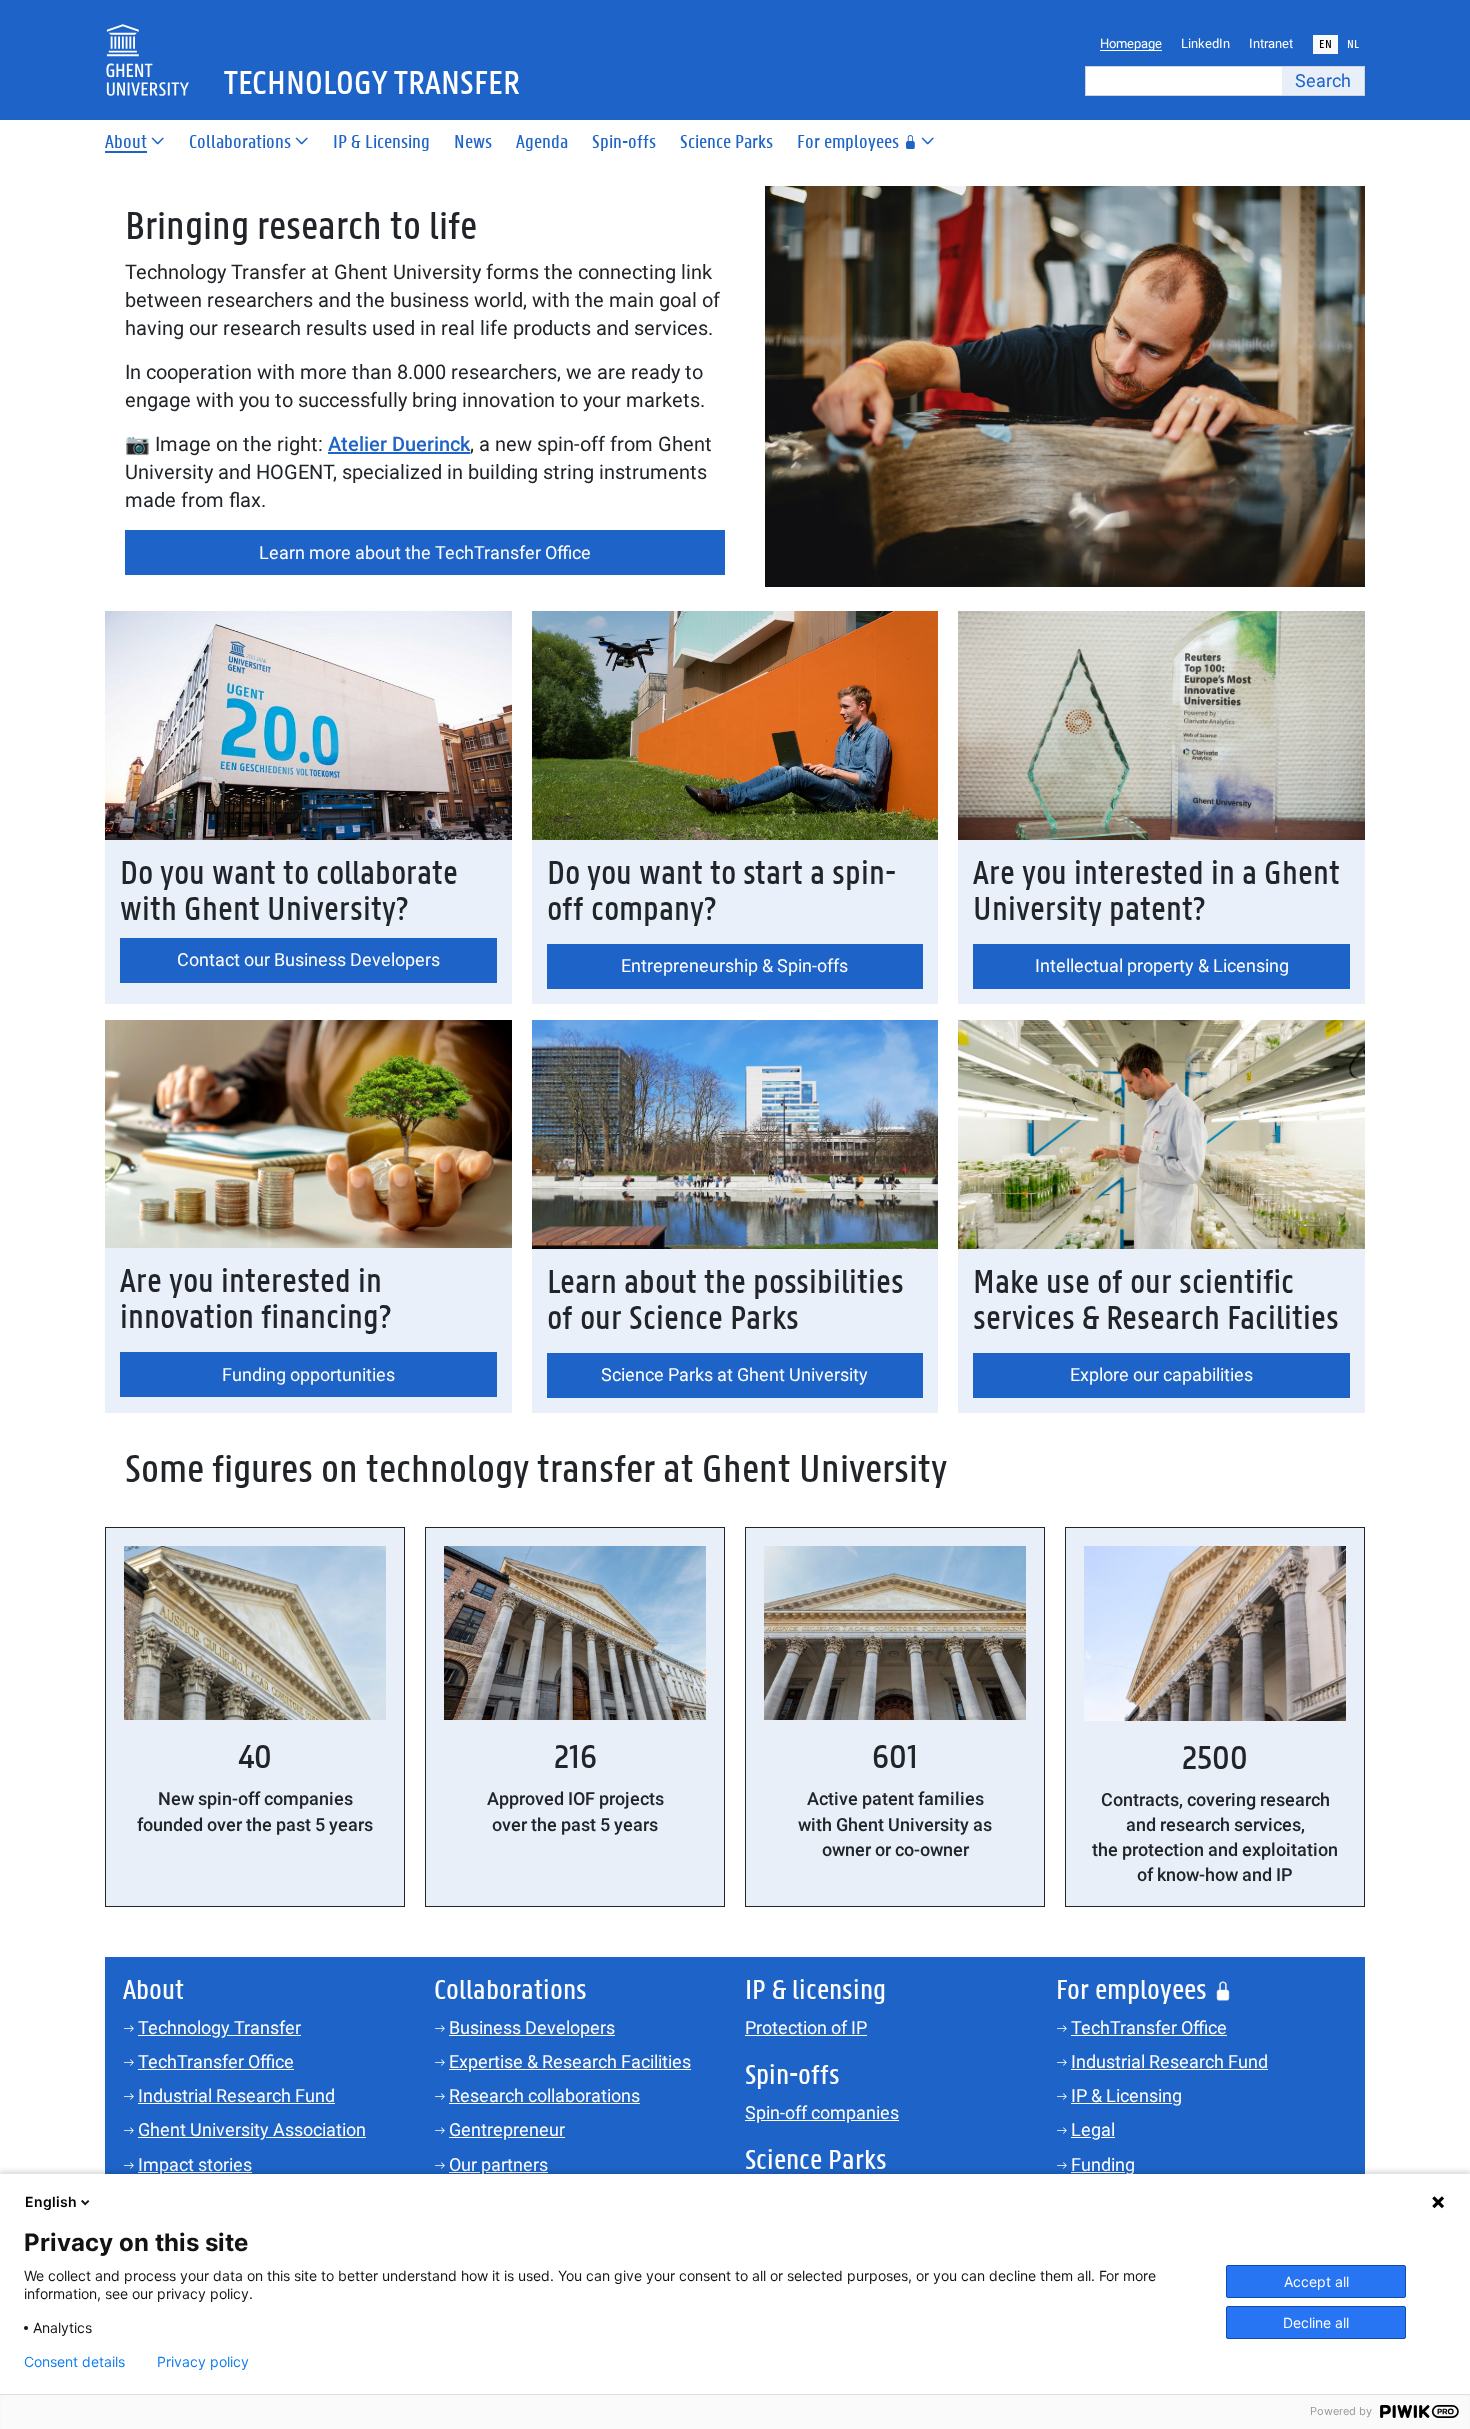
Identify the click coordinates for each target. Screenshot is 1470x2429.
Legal (1093, 2129)
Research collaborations (544, 2095)
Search (1323, 80)
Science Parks (726, 142)
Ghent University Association (252, 2129)
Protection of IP (806, 2027)
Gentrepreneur (507, 2129)
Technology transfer (372, 84)
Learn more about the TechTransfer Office (425, 552)
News (473, 142)
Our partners (498, 2164)
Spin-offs (624, 142)
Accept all (1316, 2281)
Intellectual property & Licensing (1162, 965)
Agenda (542, 142)
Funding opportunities (308, 1374)
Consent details (74, 2362)
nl (1353, 44)
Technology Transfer (219, 2027)
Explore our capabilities (1161, 1374)
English (51, 2201)
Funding (1103, 2164)
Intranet (1271, 43)
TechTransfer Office (216, 2061)
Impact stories (195, 2164)
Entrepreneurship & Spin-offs (734, 965)
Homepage (1131, 43)
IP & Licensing (381, 142)
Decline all (1316, 2322)
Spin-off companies (822, 2112)
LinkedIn (1205, 43)
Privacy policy (203, 2362)
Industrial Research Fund (236, 2095)
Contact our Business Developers (308, 959)
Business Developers (532, 2027)
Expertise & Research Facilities (570, 2061)
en (1325, 44)
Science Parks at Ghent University (734, 1374)
